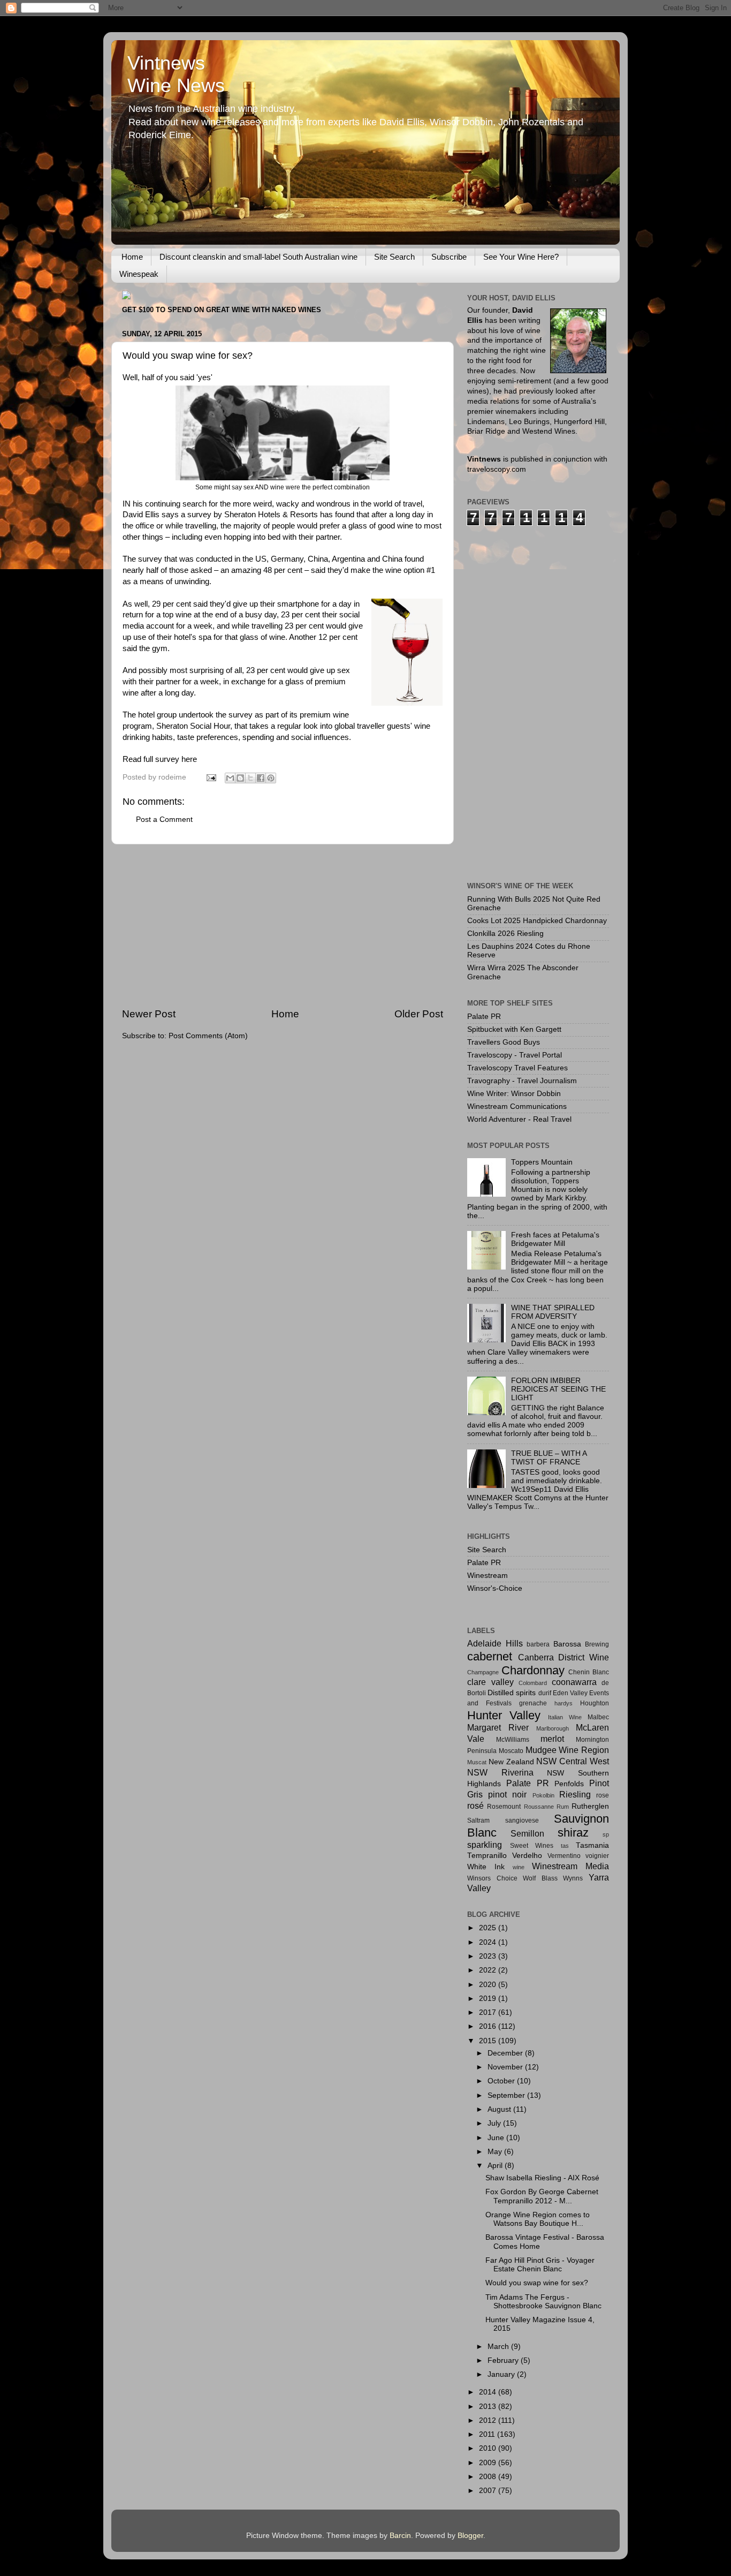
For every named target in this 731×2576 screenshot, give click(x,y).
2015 (489, 2041)
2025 (489, 1928)
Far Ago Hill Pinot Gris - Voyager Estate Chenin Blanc (540, 2265)
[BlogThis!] (240, 778)
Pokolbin (543, 1795)
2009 (489, 2463)
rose (603, 1795)
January (502, 2374)
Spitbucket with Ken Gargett (514, 1029)
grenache (533, 1703)
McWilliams (513, 1740)
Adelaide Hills (495, 1643)
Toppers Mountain (542, 1162)
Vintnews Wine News (176, 74)
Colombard (533, 1683)
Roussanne (539, 1807)
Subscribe (449, 257)
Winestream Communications (517, 1106)
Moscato (511, 1751)
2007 (489, 2491)
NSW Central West (573, 1761)
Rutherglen (590, 1806)
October (502, 2081)
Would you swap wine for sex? (537, 2283)
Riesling (575, 1794)
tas (565, 1846)
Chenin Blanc (589, 1672)
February (504, 2360)
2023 (489, 1956)
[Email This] (230, 778)
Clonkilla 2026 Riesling (505, 934)
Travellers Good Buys (504, 1042)
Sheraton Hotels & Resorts (271, 515)
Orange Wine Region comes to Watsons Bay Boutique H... (538, 2219)
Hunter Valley (504, 1715)
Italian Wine (565, 1717)
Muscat (477, 1762)
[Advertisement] (283, 926)
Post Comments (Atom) (208, 1036)
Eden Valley (570, 1693)
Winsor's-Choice (495, 1588)
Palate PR (484, 1017)
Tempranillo (487, 1856)
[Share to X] (250, 778)
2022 (489, 1970)
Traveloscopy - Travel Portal (515, 1055)
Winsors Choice (492, 1878)
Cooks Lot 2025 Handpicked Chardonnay (537, 921)
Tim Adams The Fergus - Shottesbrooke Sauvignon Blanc (543, 2302)
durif (545, 1693)
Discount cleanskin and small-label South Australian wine (258, 257)
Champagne (483, 1672)
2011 (488, 2434)
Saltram (478, 1820)
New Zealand (511, 1762)
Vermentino (564, 1856)
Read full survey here (160, 759)
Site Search (394, 257)
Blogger (470, 2536)
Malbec (598, 1717)
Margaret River (498, 1727)
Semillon (527, 1833)
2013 (489, 2407)
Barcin (400, 2536)
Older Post (419, 1014)
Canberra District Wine (564, 1657)
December (506, 2053)
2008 (489, 2477)
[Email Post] (211, 777)
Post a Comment (164, 819)
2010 (489, 2448)
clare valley (490, 1682)
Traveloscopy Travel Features (517, 1068)
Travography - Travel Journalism (522, 1081)
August (500, 2109)
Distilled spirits (512, 1693)
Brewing (597, 1644)
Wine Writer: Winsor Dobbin (514, 1094)
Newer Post (149, 1014)
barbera (538, 1644)
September (507, 2095)
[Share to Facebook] (261, 778)
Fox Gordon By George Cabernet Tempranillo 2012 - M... (542, 2196)
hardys (564, 1703)
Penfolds (569, 1784)
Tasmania (592, 1845)
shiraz (573, 1833)
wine (519, 1867)
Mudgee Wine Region (568, 1750)
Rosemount (504, 1807)
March (499, 2347)
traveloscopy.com (497, 469)
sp (606, 1834)
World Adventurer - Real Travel (519, 1119)
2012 (489, 2420)
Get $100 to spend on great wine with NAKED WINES (222, 310)
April (496, 2166)
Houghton (595, 1703)
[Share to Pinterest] (271, 778)
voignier (597, 1856)
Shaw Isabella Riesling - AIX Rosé (542, 2178)
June (497, 2138)
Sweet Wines (532, 1846)
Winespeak (139, 274)
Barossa (567, 1644)
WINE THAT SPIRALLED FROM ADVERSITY (553, 1312)
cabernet (490, 1656)
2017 (489, 2012)
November (506, 2067)
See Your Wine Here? (521, 257)
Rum (563, 1807)
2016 (489, 2026)
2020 (489, 1985)
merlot (552, 1739)
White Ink (486, 1867)
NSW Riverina (500, 1772)
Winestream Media (570, 1866)
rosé (475, 1806)
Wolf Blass (540, 1878)
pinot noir (507, 1794)
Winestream (488, 1576)
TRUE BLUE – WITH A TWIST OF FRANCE (549, 1458)
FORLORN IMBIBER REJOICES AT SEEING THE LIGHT (558, 1389)
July (495, 2123)
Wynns (573, 1878)
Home (132, 257)
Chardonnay (533, 1670)
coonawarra (574, 1682)
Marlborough (553, 1728)
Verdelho (527, 1856)
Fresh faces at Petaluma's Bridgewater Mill (555, 1239)
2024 (489, 1942)
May (496, 2152)
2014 (489, 2392)
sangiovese (522, 1820)
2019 (489, 1999)
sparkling (485, 1845)
